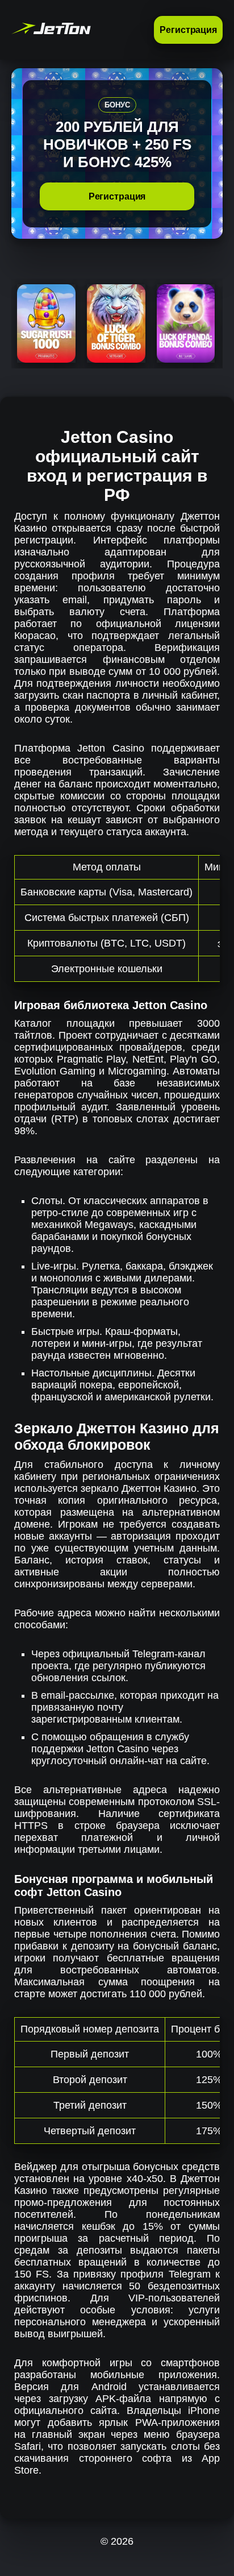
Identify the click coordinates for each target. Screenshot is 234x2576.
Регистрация (188, 30)
